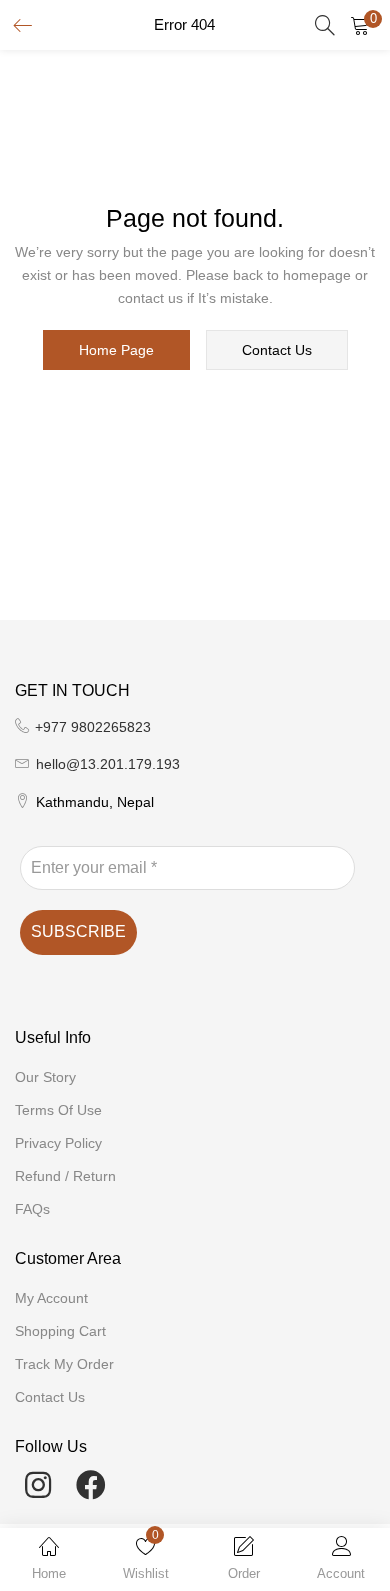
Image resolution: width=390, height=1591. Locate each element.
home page (116, 350)
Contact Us (50, 1397)
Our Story (45, 1077)
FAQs (32, 1209)
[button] (360, 25)
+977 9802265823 (93, 727)
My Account (51, 1298)
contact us (277, 350)
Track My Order (64, 1364)
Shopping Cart (60, 1331)
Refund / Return (65, 1176)
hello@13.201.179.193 (108, 764)
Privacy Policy (58, 1143)
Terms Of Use (58, 1110)
